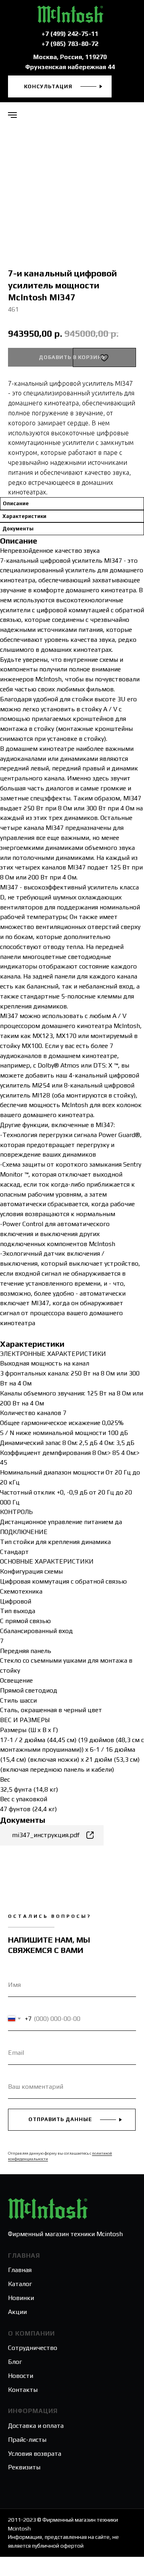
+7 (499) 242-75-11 (70, 34)
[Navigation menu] (12, 115)
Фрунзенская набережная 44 (70, 67)
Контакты (23, 2390)
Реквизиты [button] (24, 2467)
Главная (20, 2270)
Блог (15, 2362)
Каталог (20, 2284)
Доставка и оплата (36, 2426)
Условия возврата (35, 2454)
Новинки (21, 2298)
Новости (21, 2376)
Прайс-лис (23, 2440)
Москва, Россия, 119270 (70, 57)
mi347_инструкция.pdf (46, 1835)
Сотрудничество (33, 2348)
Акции (17, 2312)
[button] (60, 86)
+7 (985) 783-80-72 (70, 44)
